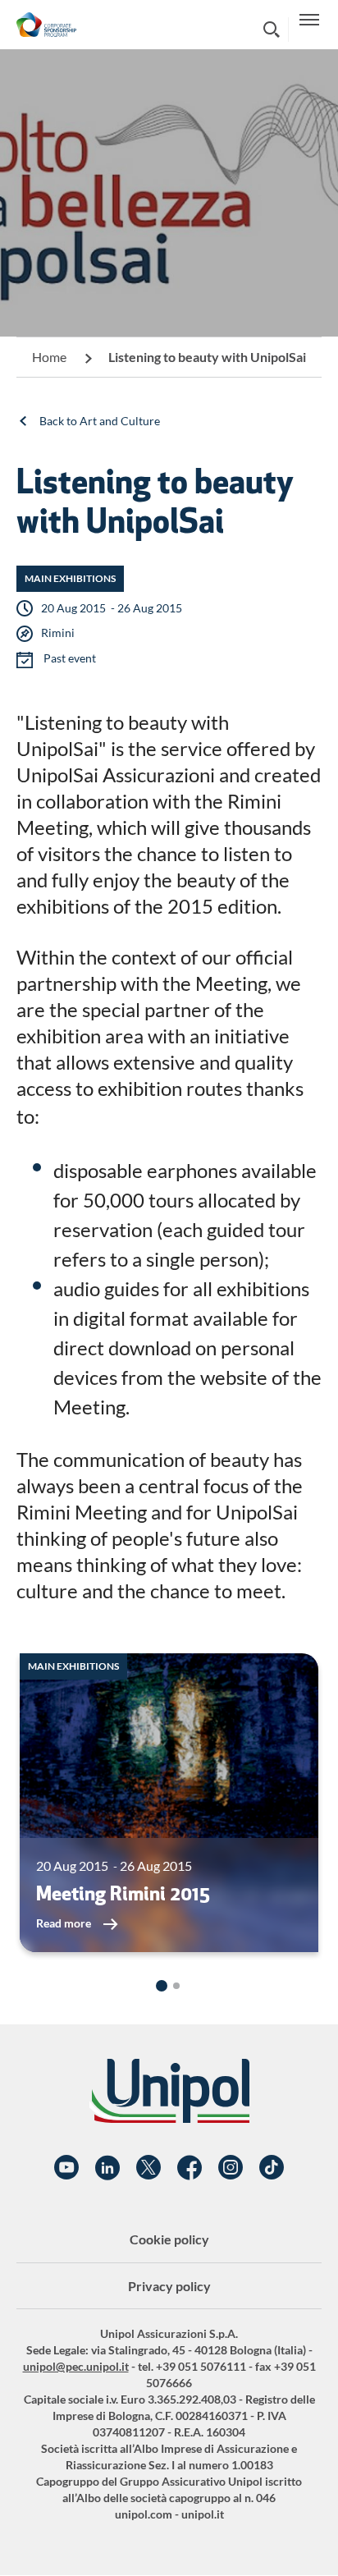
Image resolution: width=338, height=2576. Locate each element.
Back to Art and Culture (100, 421)
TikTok (272, 2168)
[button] (162, 1986)
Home (49, 357)
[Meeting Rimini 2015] (169, 1803)
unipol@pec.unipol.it (76, 2366)
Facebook (190, 2168)
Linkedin (107, 2168)
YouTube (66, 2168)
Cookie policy (169, 2239)
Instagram (231, 2168)
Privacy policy (169, 2286)
